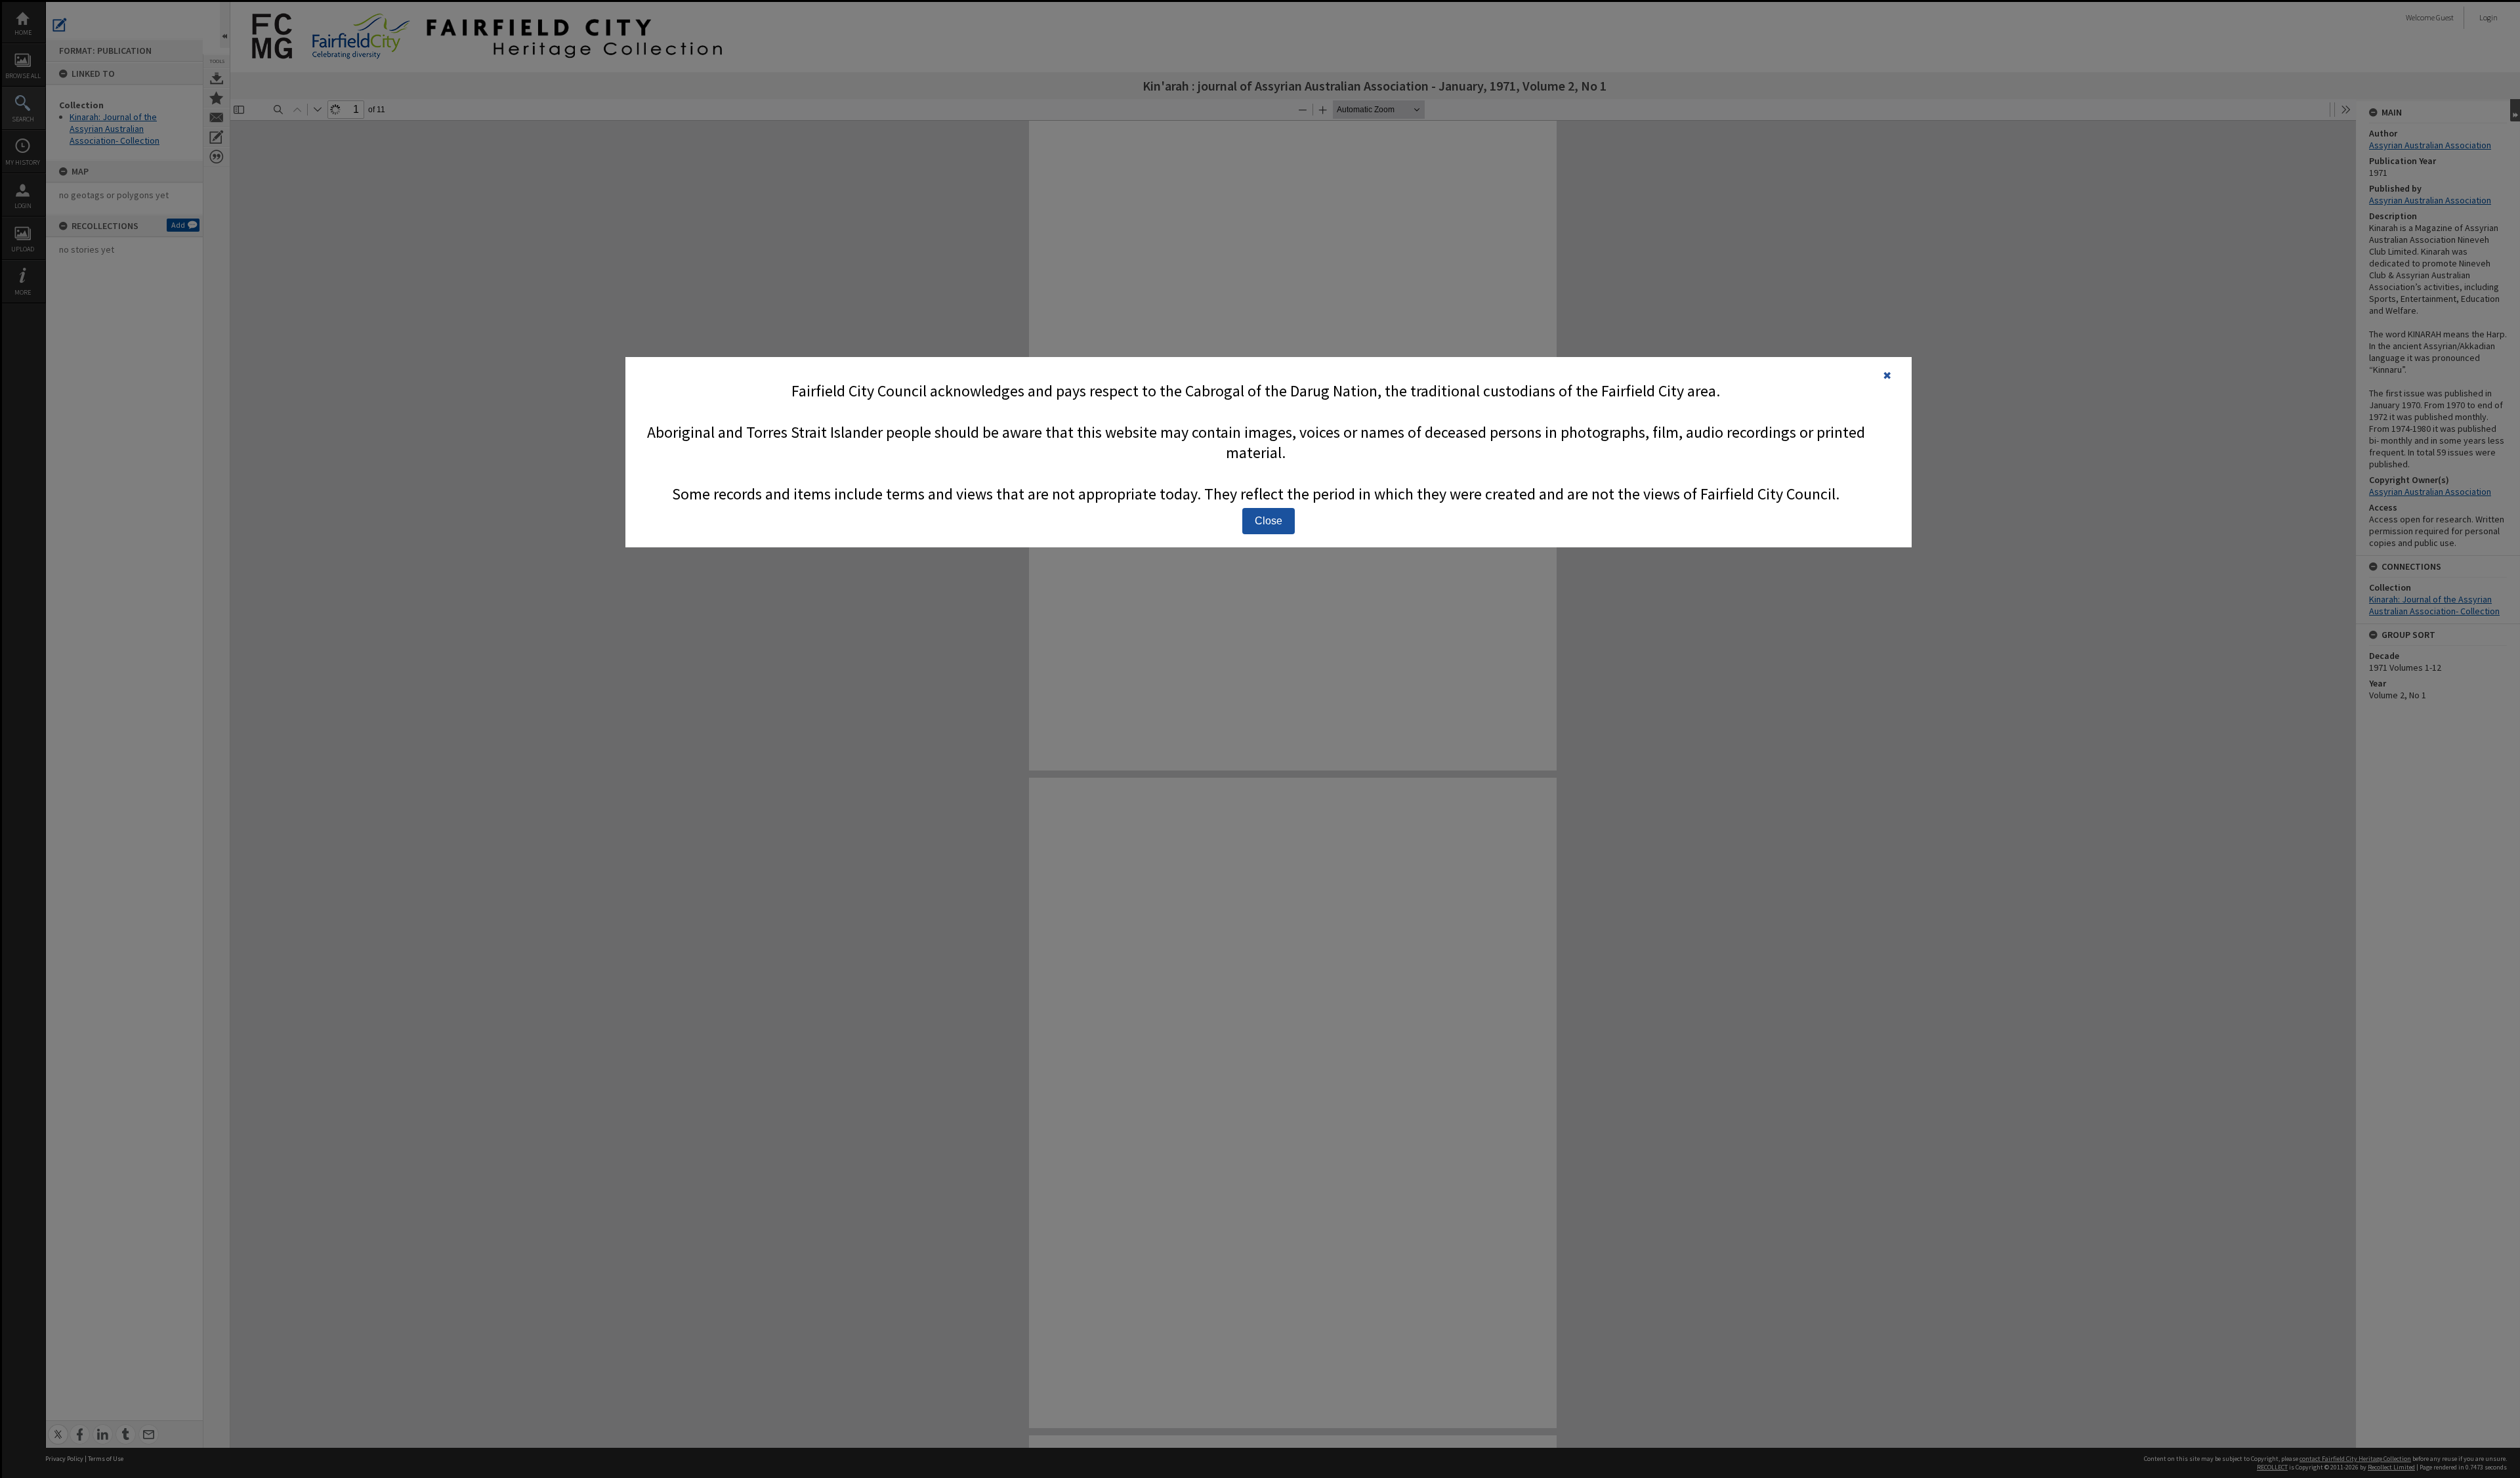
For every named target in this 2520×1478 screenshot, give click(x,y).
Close (1269, 521)
